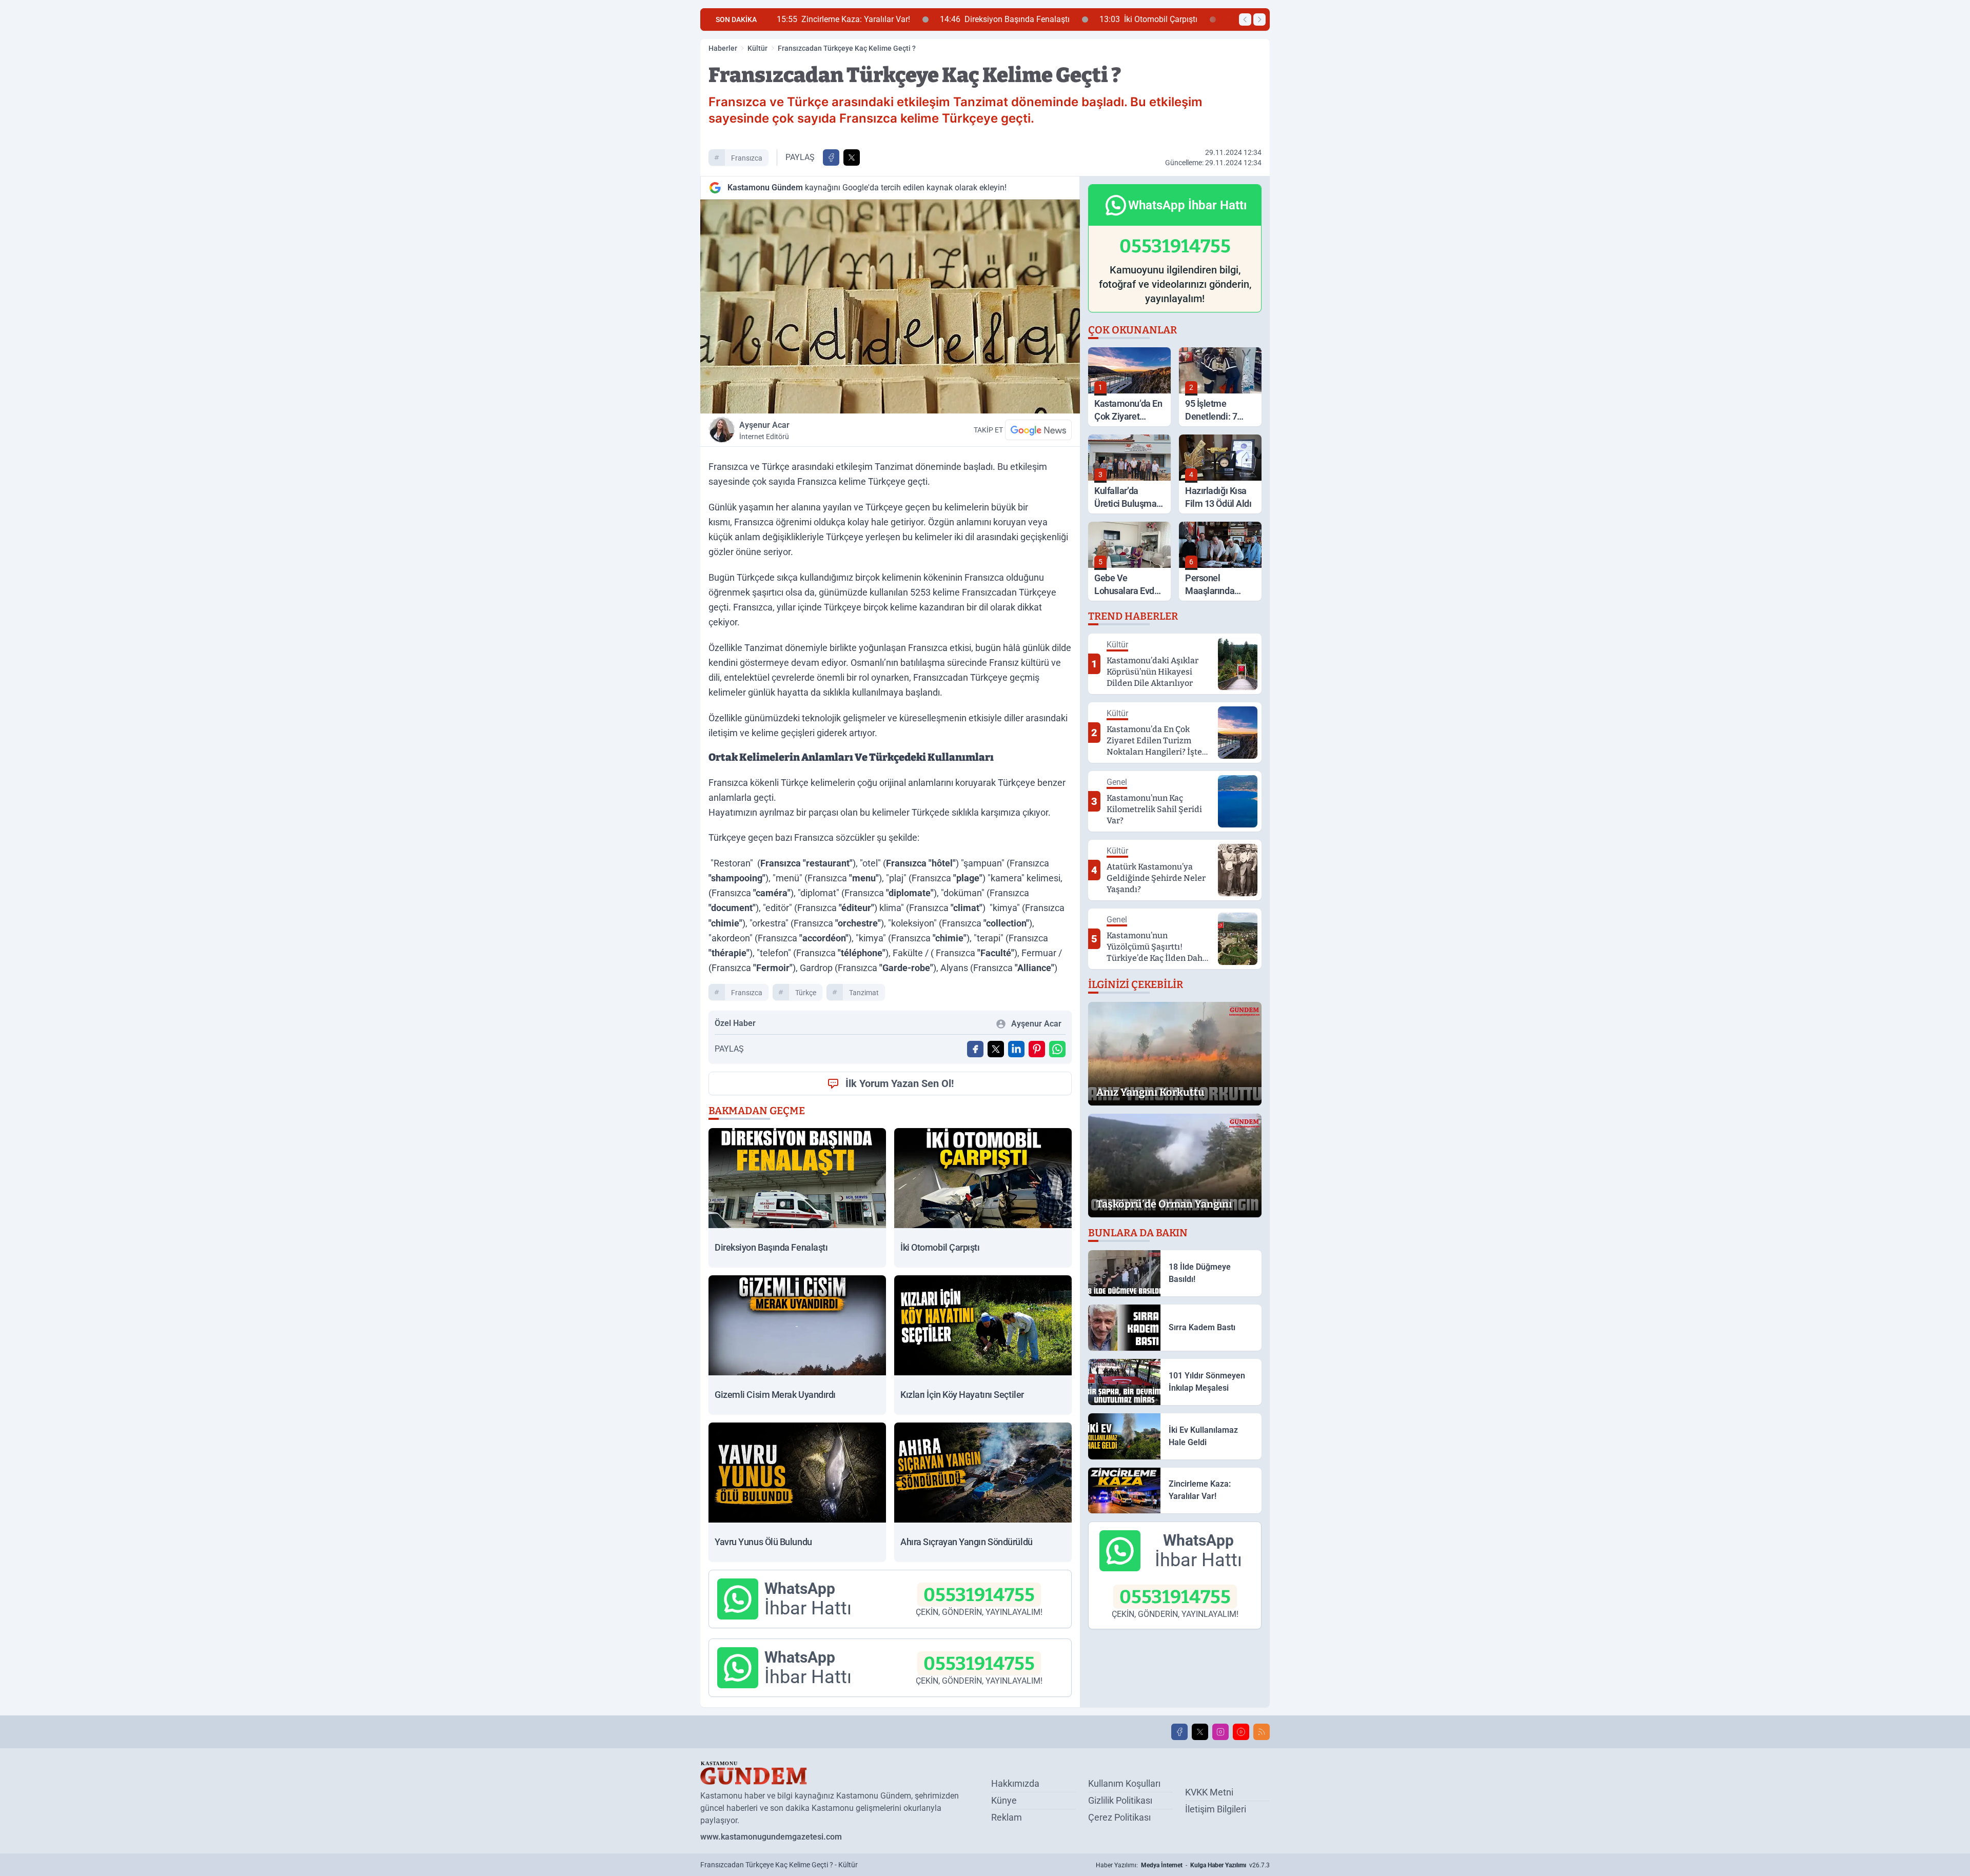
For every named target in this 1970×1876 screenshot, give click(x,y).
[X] (1200, 1732)
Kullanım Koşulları (1124, 1783)
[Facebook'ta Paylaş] (831, 157)
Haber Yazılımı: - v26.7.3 (1183, 1865)
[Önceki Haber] (1245, 19)
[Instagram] (1220, 1732)
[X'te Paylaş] (852, 157)
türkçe (806, 993)
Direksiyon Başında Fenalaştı (843, 19)
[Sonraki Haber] (1259, 19)
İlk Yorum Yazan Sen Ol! (900, 1083)
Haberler (723, 48)
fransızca (747, 158)
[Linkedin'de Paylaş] (1016, 1049)
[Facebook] (1179, 1732)
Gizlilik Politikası (1120, 1800)
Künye (1004, 1800)
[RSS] (1262, 1732)
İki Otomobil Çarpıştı (987, 19)
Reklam (1007, 1817)
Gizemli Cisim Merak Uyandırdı (1133, 19)
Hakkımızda (1015, 1783)
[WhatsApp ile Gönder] (1057, 1049)
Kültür (757, 48)
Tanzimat (864, 993)
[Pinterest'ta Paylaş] (1037, 1049)
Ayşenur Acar (764, 430)
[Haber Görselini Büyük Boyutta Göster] (890, 307)
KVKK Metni (1209, 1792)
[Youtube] (1241, 1732)
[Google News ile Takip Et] (1038, 430)
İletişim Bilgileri (1216, 1809)
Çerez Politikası (1119, 1817)
